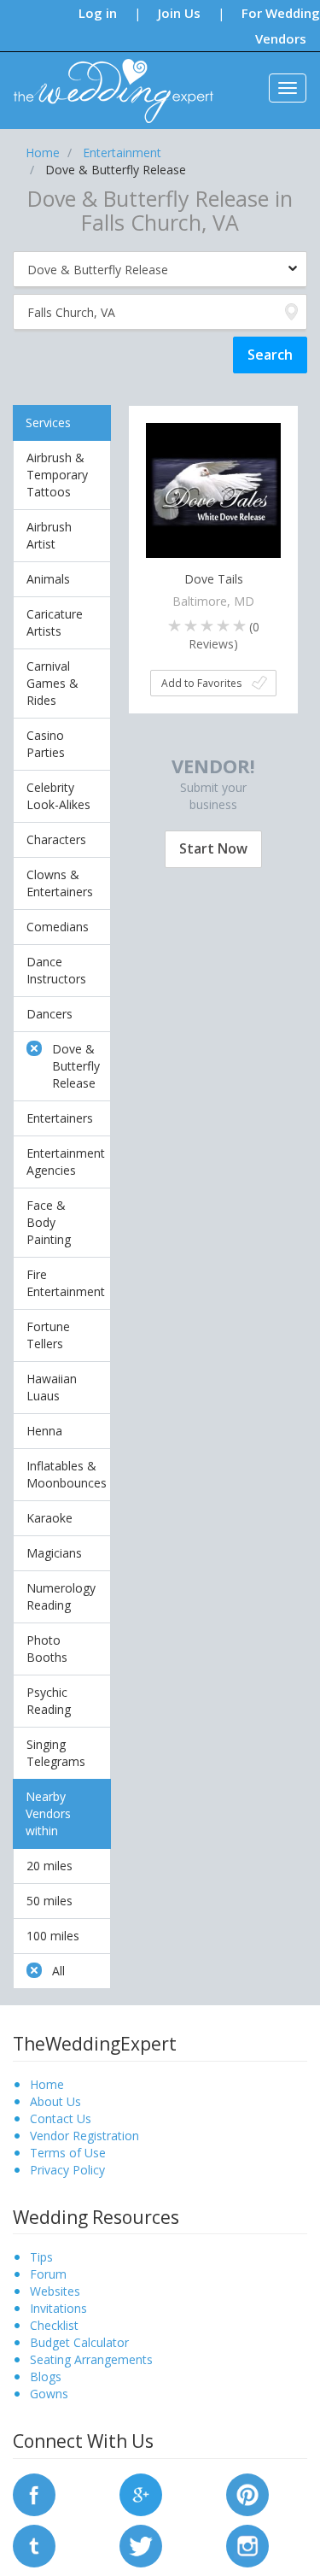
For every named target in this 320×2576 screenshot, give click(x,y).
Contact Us (61, 2118)
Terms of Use (68, 2153)
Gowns (49, 2394)
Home (47, 2084)
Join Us (179, 13)
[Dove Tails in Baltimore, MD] (213, 489)
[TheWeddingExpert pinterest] (247, 2494)
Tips (41, 2257)
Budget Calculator (79, 2342)
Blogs (46, 2376)
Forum (48, 2274)
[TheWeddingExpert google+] (141, 2494)
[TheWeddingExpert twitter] (141, 2545)
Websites (55, 2291)
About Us (55, 2101)
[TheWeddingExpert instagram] (247, 2545)
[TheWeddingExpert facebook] (34, 2494)
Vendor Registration (84, 2136)
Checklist (54, 2325)
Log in (98, 13)
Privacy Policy (67, 2170)
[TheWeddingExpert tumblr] (34, 2545)
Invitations (58, 2308)
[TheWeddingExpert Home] (106, 82)
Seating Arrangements (91, 2359)
